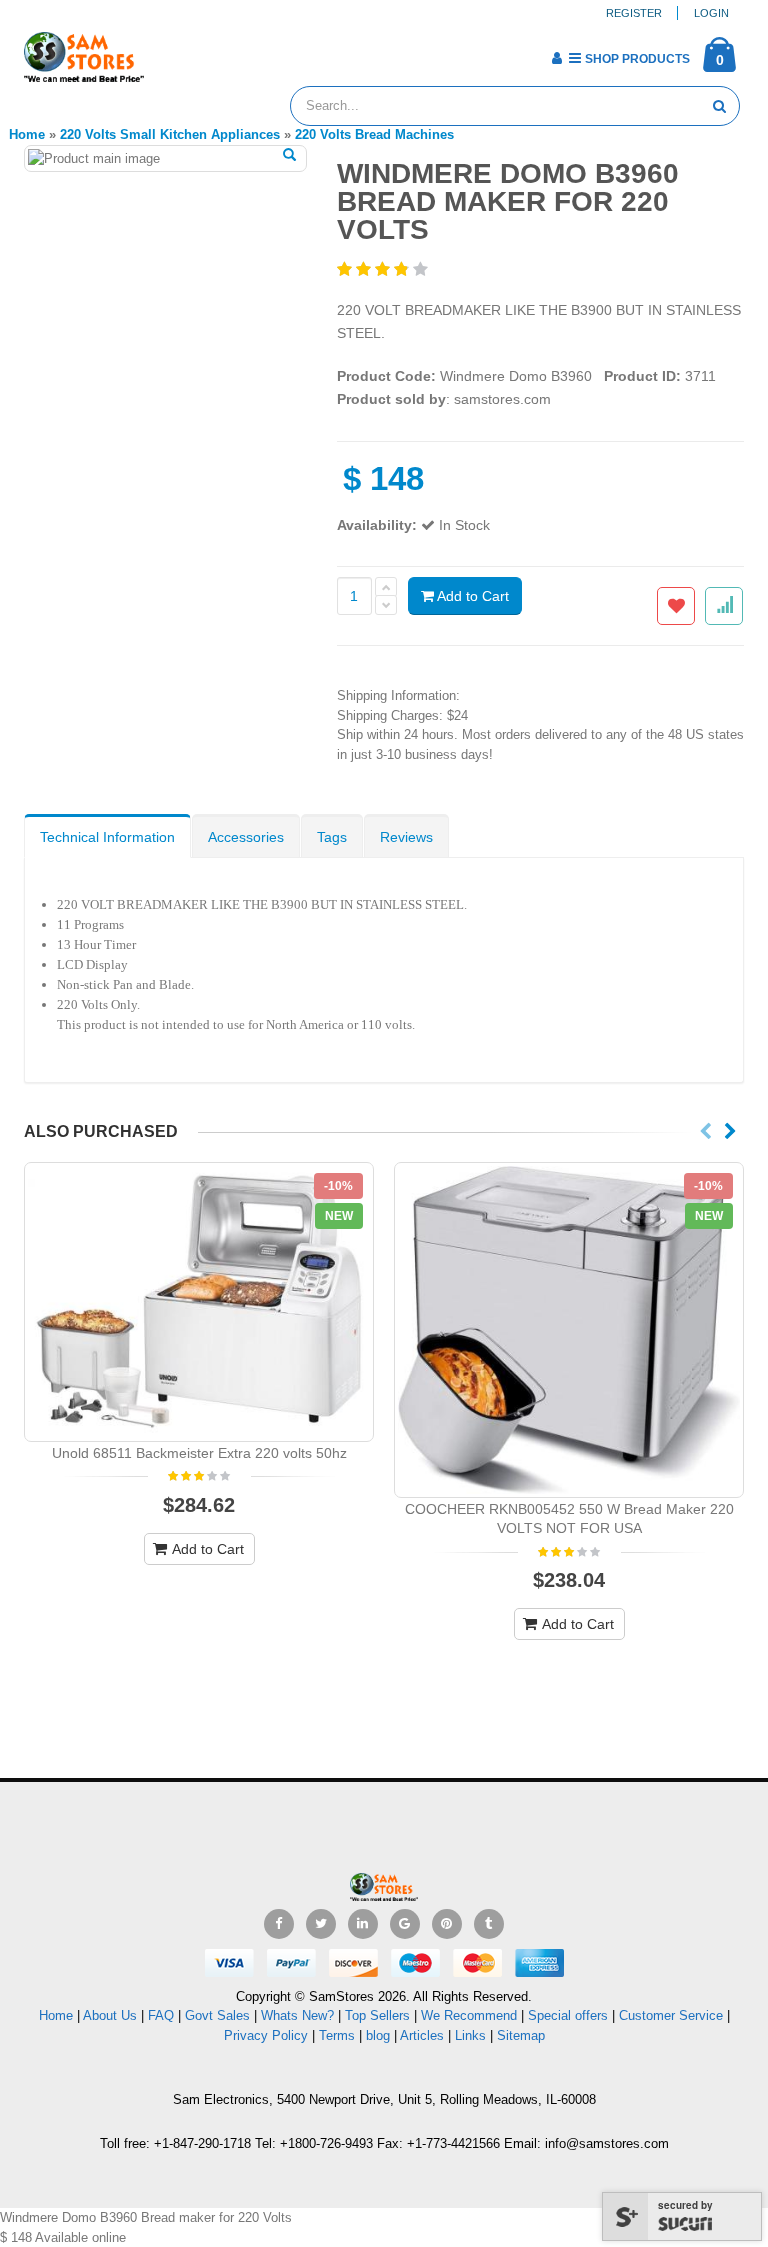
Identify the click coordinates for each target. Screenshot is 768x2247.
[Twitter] (321, 1924)
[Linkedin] (363, 1924)
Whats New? (297, 2015)
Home (56, 2015)
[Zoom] (289, 156)
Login (711, 13)
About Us (110, 2015)
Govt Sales (217, 2015)
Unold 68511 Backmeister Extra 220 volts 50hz (199, 1453)
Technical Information (107, 837)
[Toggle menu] (166, 52)
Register (634, 13)
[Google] (405, 1924)
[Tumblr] (489, 1924)
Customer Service (671, 2015)
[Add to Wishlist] (676, 606)
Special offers (568, 2015)
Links (470, 2035)
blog (378, 2035)
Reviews (406, 837)
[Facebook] (279, 1924)
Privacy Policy (266, 2035)
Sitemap (521, 2035)
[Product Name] (199, 1302)
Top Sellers (377, 2015)
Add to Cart (471, 596)
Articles (422, 2035)
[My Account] (556, 58)
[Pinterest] (447, 1924)
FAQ (161, 2015)
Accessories (246, 837)
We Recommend (469, 2015)
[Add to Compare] (724, 606)
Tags (332, 837)
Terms (339, 2035)
